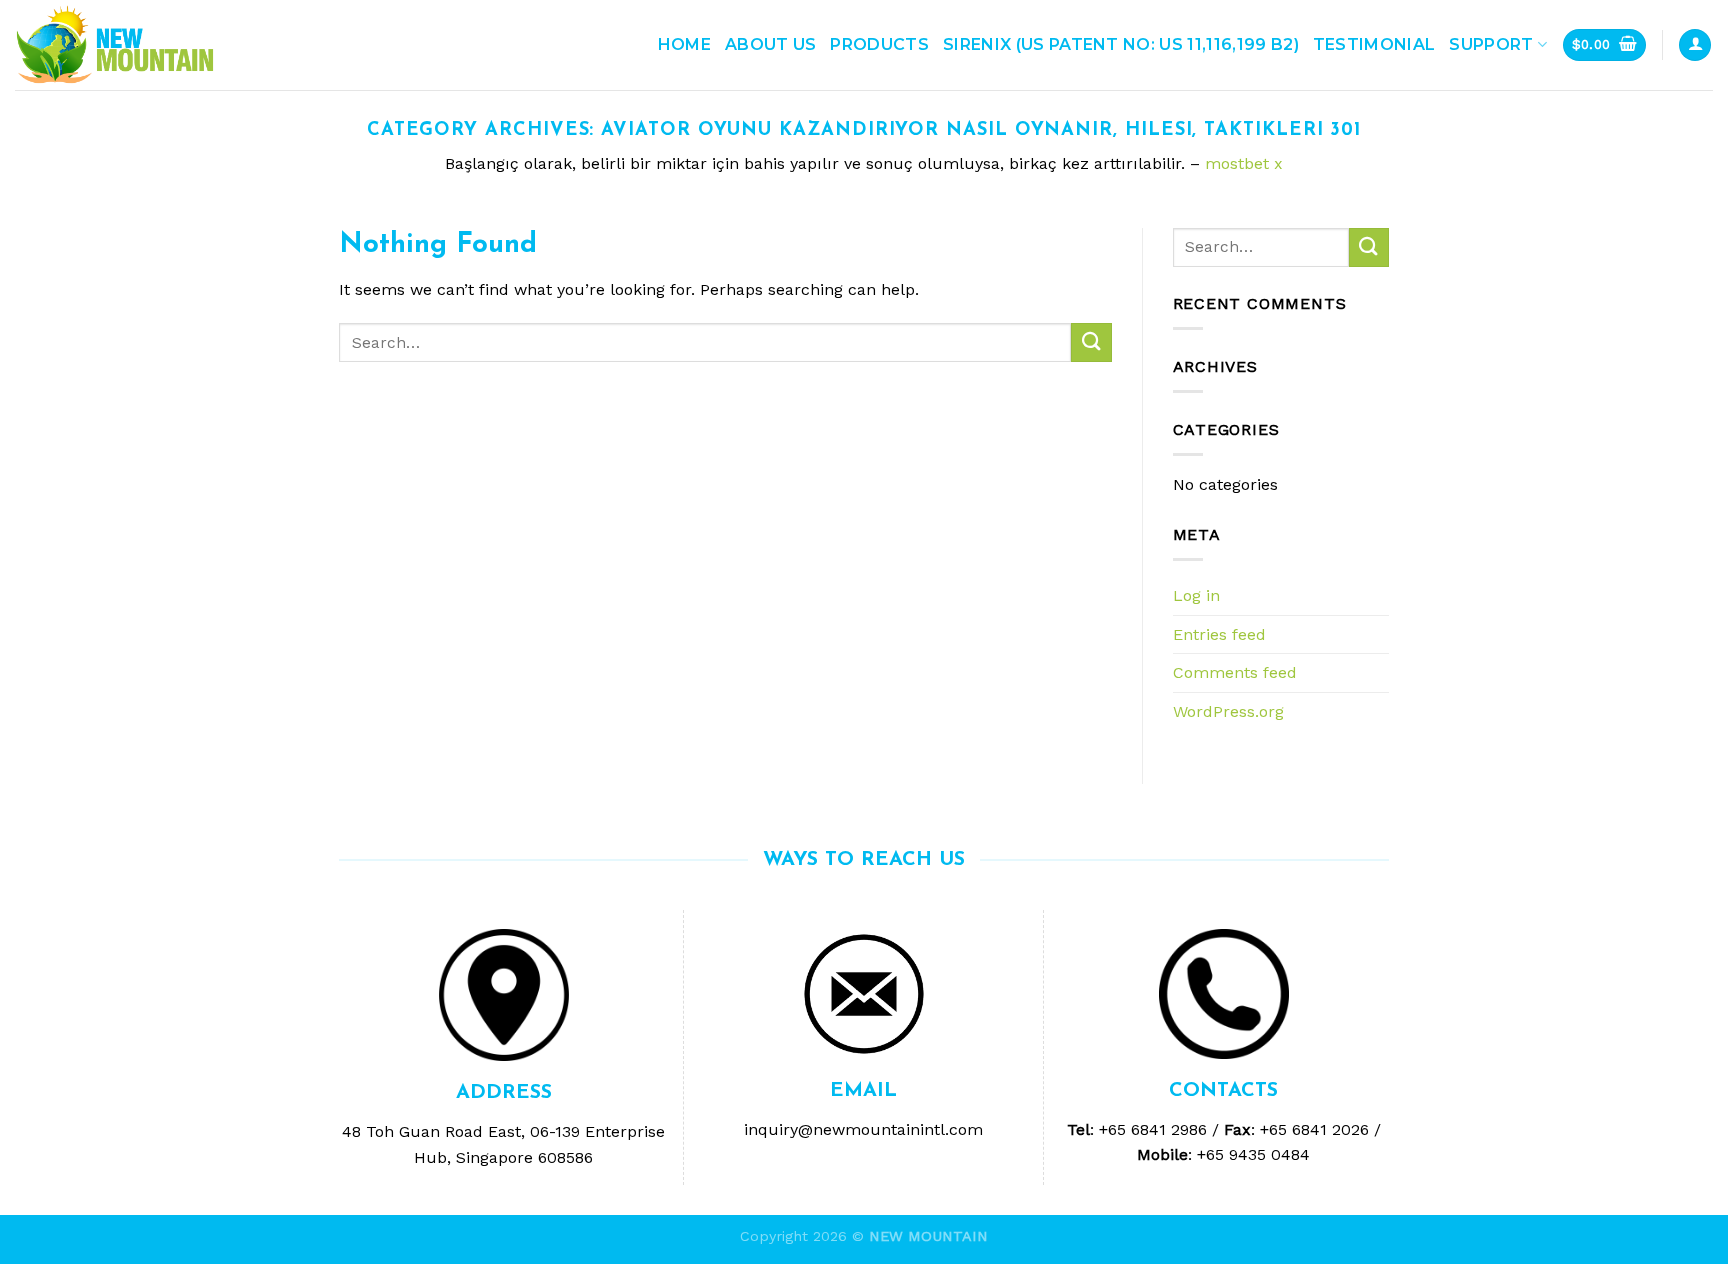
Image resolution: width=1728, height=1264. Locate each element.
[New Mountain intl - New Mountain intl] (115, 45)
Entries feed (1219, 634)
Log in (1196, 595)
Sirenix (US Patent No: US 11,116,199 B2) (1121, 44)
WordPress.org (1228, 711)
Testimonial (1374, 44)
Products (879, 44)
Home (684, 44)
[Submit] (1091, 342)
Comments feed (1235, 672)
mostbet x (1244, 163)
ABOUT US (771, 44)
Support (1491, 44)
